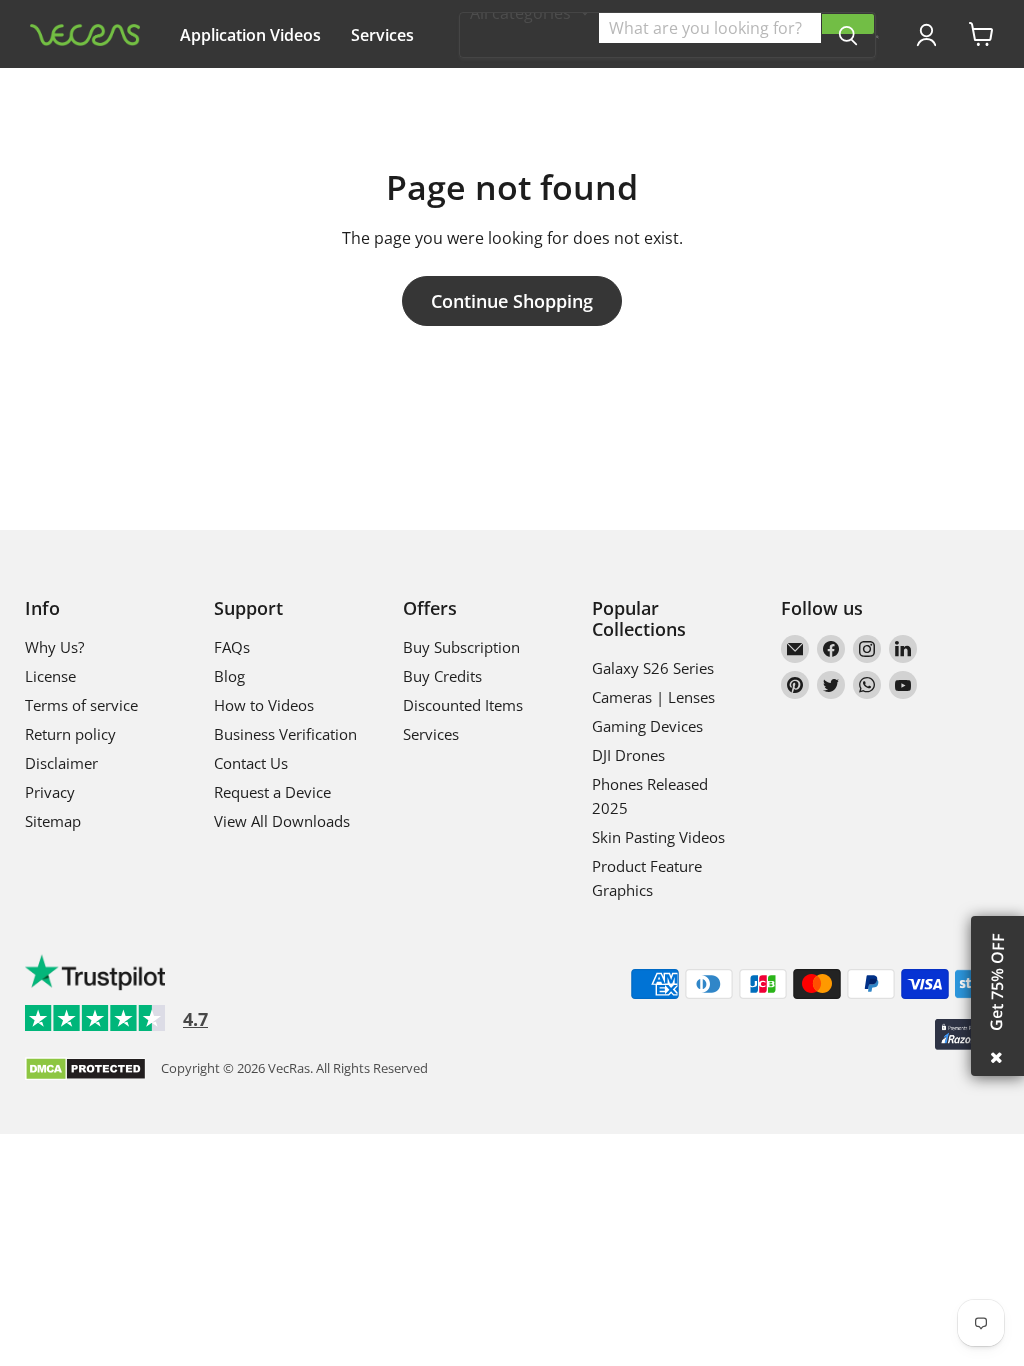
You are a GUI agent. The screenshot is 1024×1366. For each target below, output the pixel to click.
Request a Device (272, 792)
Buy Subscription (461, 647)
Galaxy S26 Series (653, 668)
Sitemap (53, 821)
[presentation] (877, 37)
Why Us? (375, 93)
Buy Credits (442, 676)
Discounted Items (463, 705)
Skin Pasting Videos (658, 837)
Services (382, 35)
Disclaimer (61, 763)
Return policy (70, 734)
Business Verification (285, 734)
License (50, 676)
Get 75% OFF (997, 982)
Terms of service (81, 705)
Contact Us (251, 763)
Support (282, 93)
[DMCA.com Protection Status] (85, 1070)
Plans (200, 93)
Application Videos (250, 35)
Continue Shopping (512, 301)
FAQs (232, 647)
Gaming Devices (647, 726)
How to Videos (264, 705)
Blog (229, 676)
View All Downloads (282, 821)
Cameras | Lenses (653, 697)
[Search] (848, 24)
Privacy (50, 792)
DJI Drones (628, 755)
